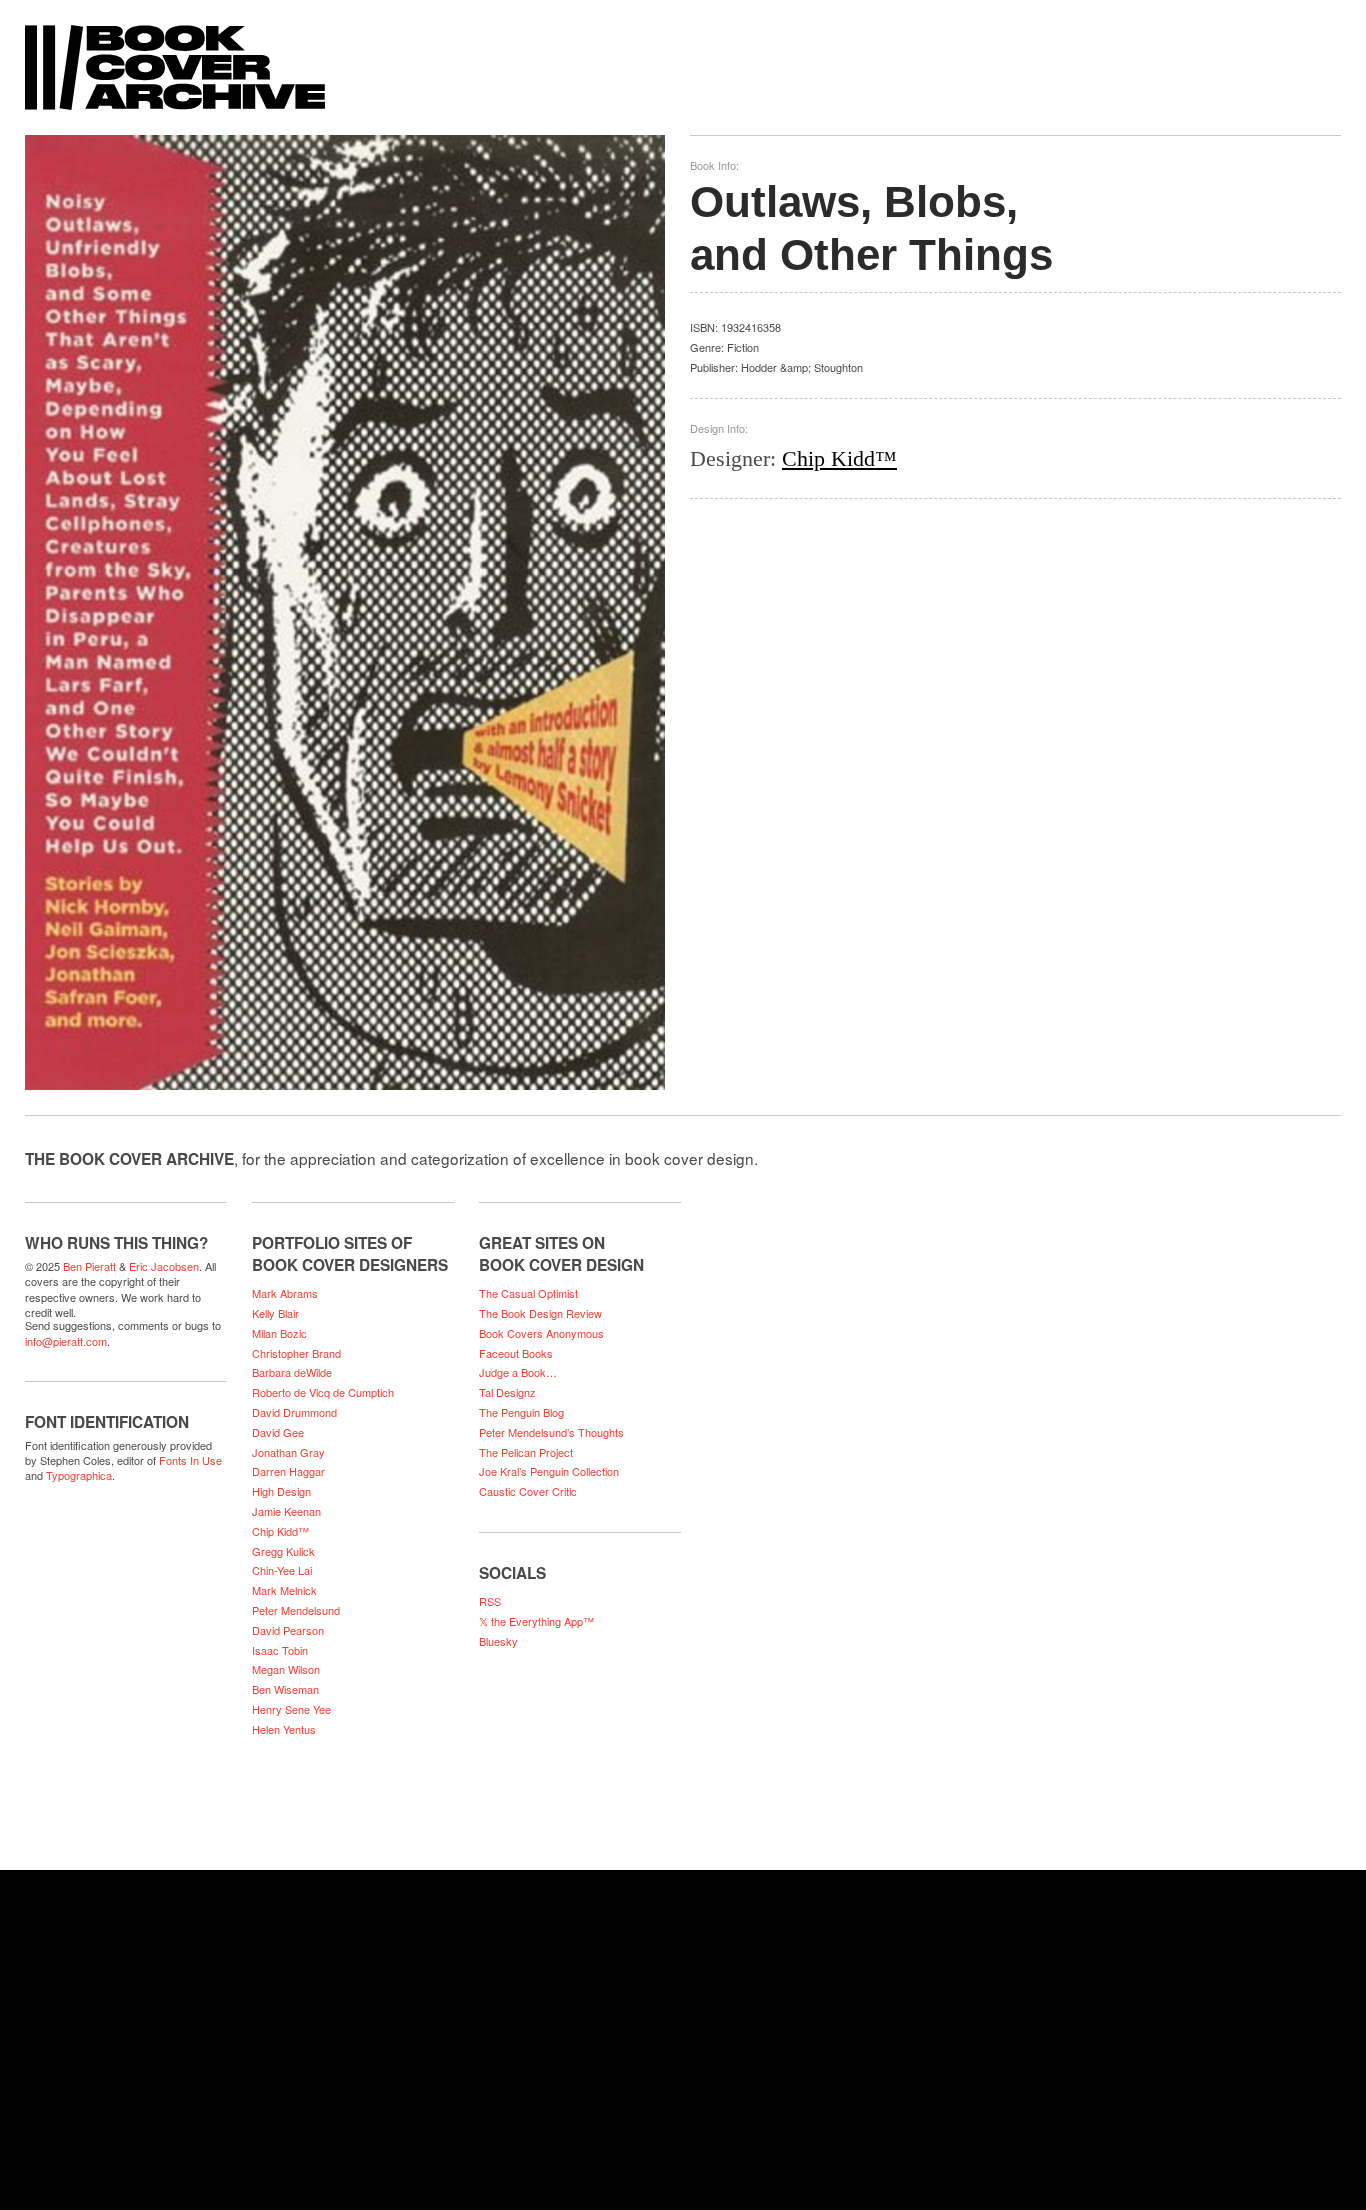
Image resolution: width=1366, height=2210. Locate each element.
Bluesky (498, 1641)
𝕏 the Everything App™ (536, 1621)
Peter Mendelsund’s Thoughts (551, 1432)
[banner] (683, 57)
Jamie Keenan (286, 1511)
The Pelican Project (526, 1452)
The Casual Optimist (528, 1293)
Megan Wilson (286, 1669)
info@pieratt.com (66, 1341)
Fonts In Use (190, 1460)
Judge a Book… (518, 1372)
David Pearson (288, 1630)
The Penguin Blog (521, 1412)
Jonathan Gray (288, 1452)
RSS (490, 1601)
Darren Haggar (288, 1471)
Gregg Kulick (283, 1551)
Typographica (79, 1475)
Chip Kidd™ (839, 458)
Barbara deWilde (292, 1372)
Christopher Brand (296, 1353)
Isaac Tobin (280, 1650)
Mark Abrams (285, 1293)
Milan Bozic (279, 1333)
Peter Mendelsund (296, 1610)
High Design (281, 1491)
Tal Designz (507, 1392)
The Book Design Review (540, 1313)
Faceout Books (516, 1353)
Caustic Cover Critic (528, 1491)
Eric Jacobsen (164, 1266)
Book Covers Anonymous (541, 1333)
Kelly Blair (275, 1313)
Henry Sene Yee (291, 1709)
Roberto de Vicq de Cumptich (323, 1392)
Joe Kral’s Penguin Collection (549, 1471)
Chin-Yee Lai (282, 1570)
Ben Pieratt (89, 1266)
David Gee (278, 1432)
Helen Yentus (284, 1729)
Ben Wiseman (285, 1689)
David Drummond (294, 1412)
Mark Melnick (284, 1590)
